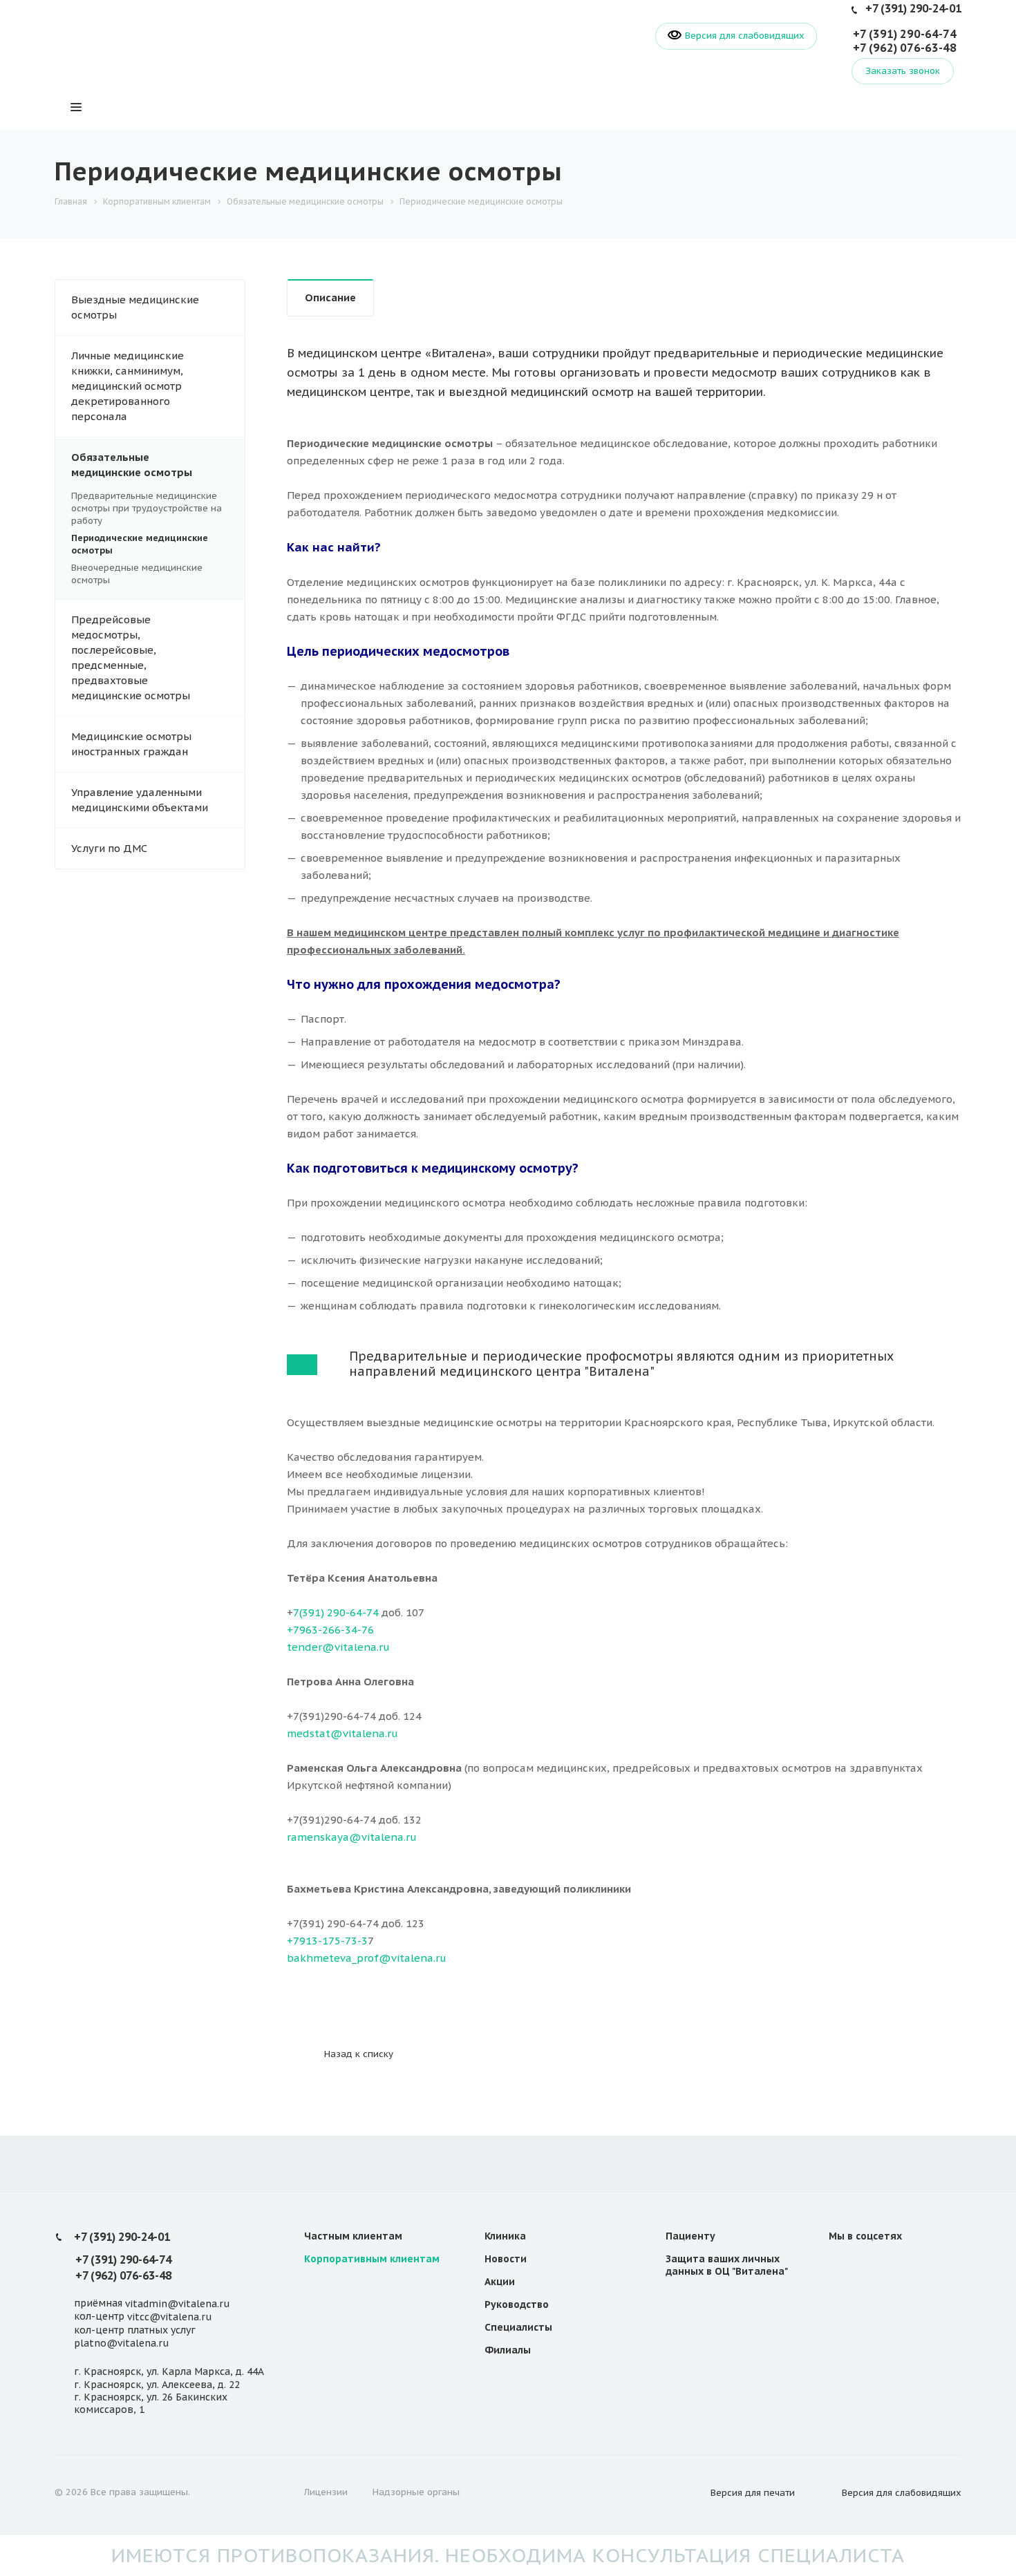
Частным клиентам (353, 2236)
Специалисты (518, 2327)
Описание (330, 297)
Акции (500, 2282)
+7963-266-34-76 (330, 1630)
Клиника (505, 2236)
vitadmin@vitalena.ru (177, 2304)
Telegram (876, 2267)
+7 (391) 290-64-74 (905, 34)
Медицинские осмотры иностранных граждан (131, 744)
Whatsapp (909, 2267)
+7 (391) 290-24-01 (913, 8)
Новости (506, 2259)
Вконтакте (843, 2267)
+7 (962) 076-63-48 (905, 48)
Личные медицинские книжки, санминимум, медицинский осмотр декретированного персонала (128, 386)
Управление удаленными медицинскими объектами (140, 800)
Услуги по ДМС (109, 848)
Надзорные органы (416, 2492)
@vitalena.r (409, 1958)
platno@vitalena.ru (121, 2343)
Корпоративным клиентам (372, 2259)
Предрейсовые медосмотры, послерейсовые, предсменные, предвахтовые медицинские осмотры (131, 657)
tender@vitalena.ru (338, 1647)
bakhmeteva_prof (333, 1958)
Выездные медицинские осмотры (135, 307)
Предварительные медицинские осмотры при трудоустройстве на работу (147, 508)
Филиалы (508, 2350)
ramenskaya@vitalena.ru (352, 1837)
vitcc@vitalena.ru (169, 2318)
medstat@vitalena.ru (342, 1733)
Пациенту (690, 2236)
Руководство (517, 2304)
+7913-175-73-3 (327, 1941)
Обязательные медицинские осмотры (132, 465)
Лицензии (326, 2492)
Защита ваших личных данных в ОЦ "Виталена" (727, 2265)
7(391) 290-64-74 (336, 1612)
